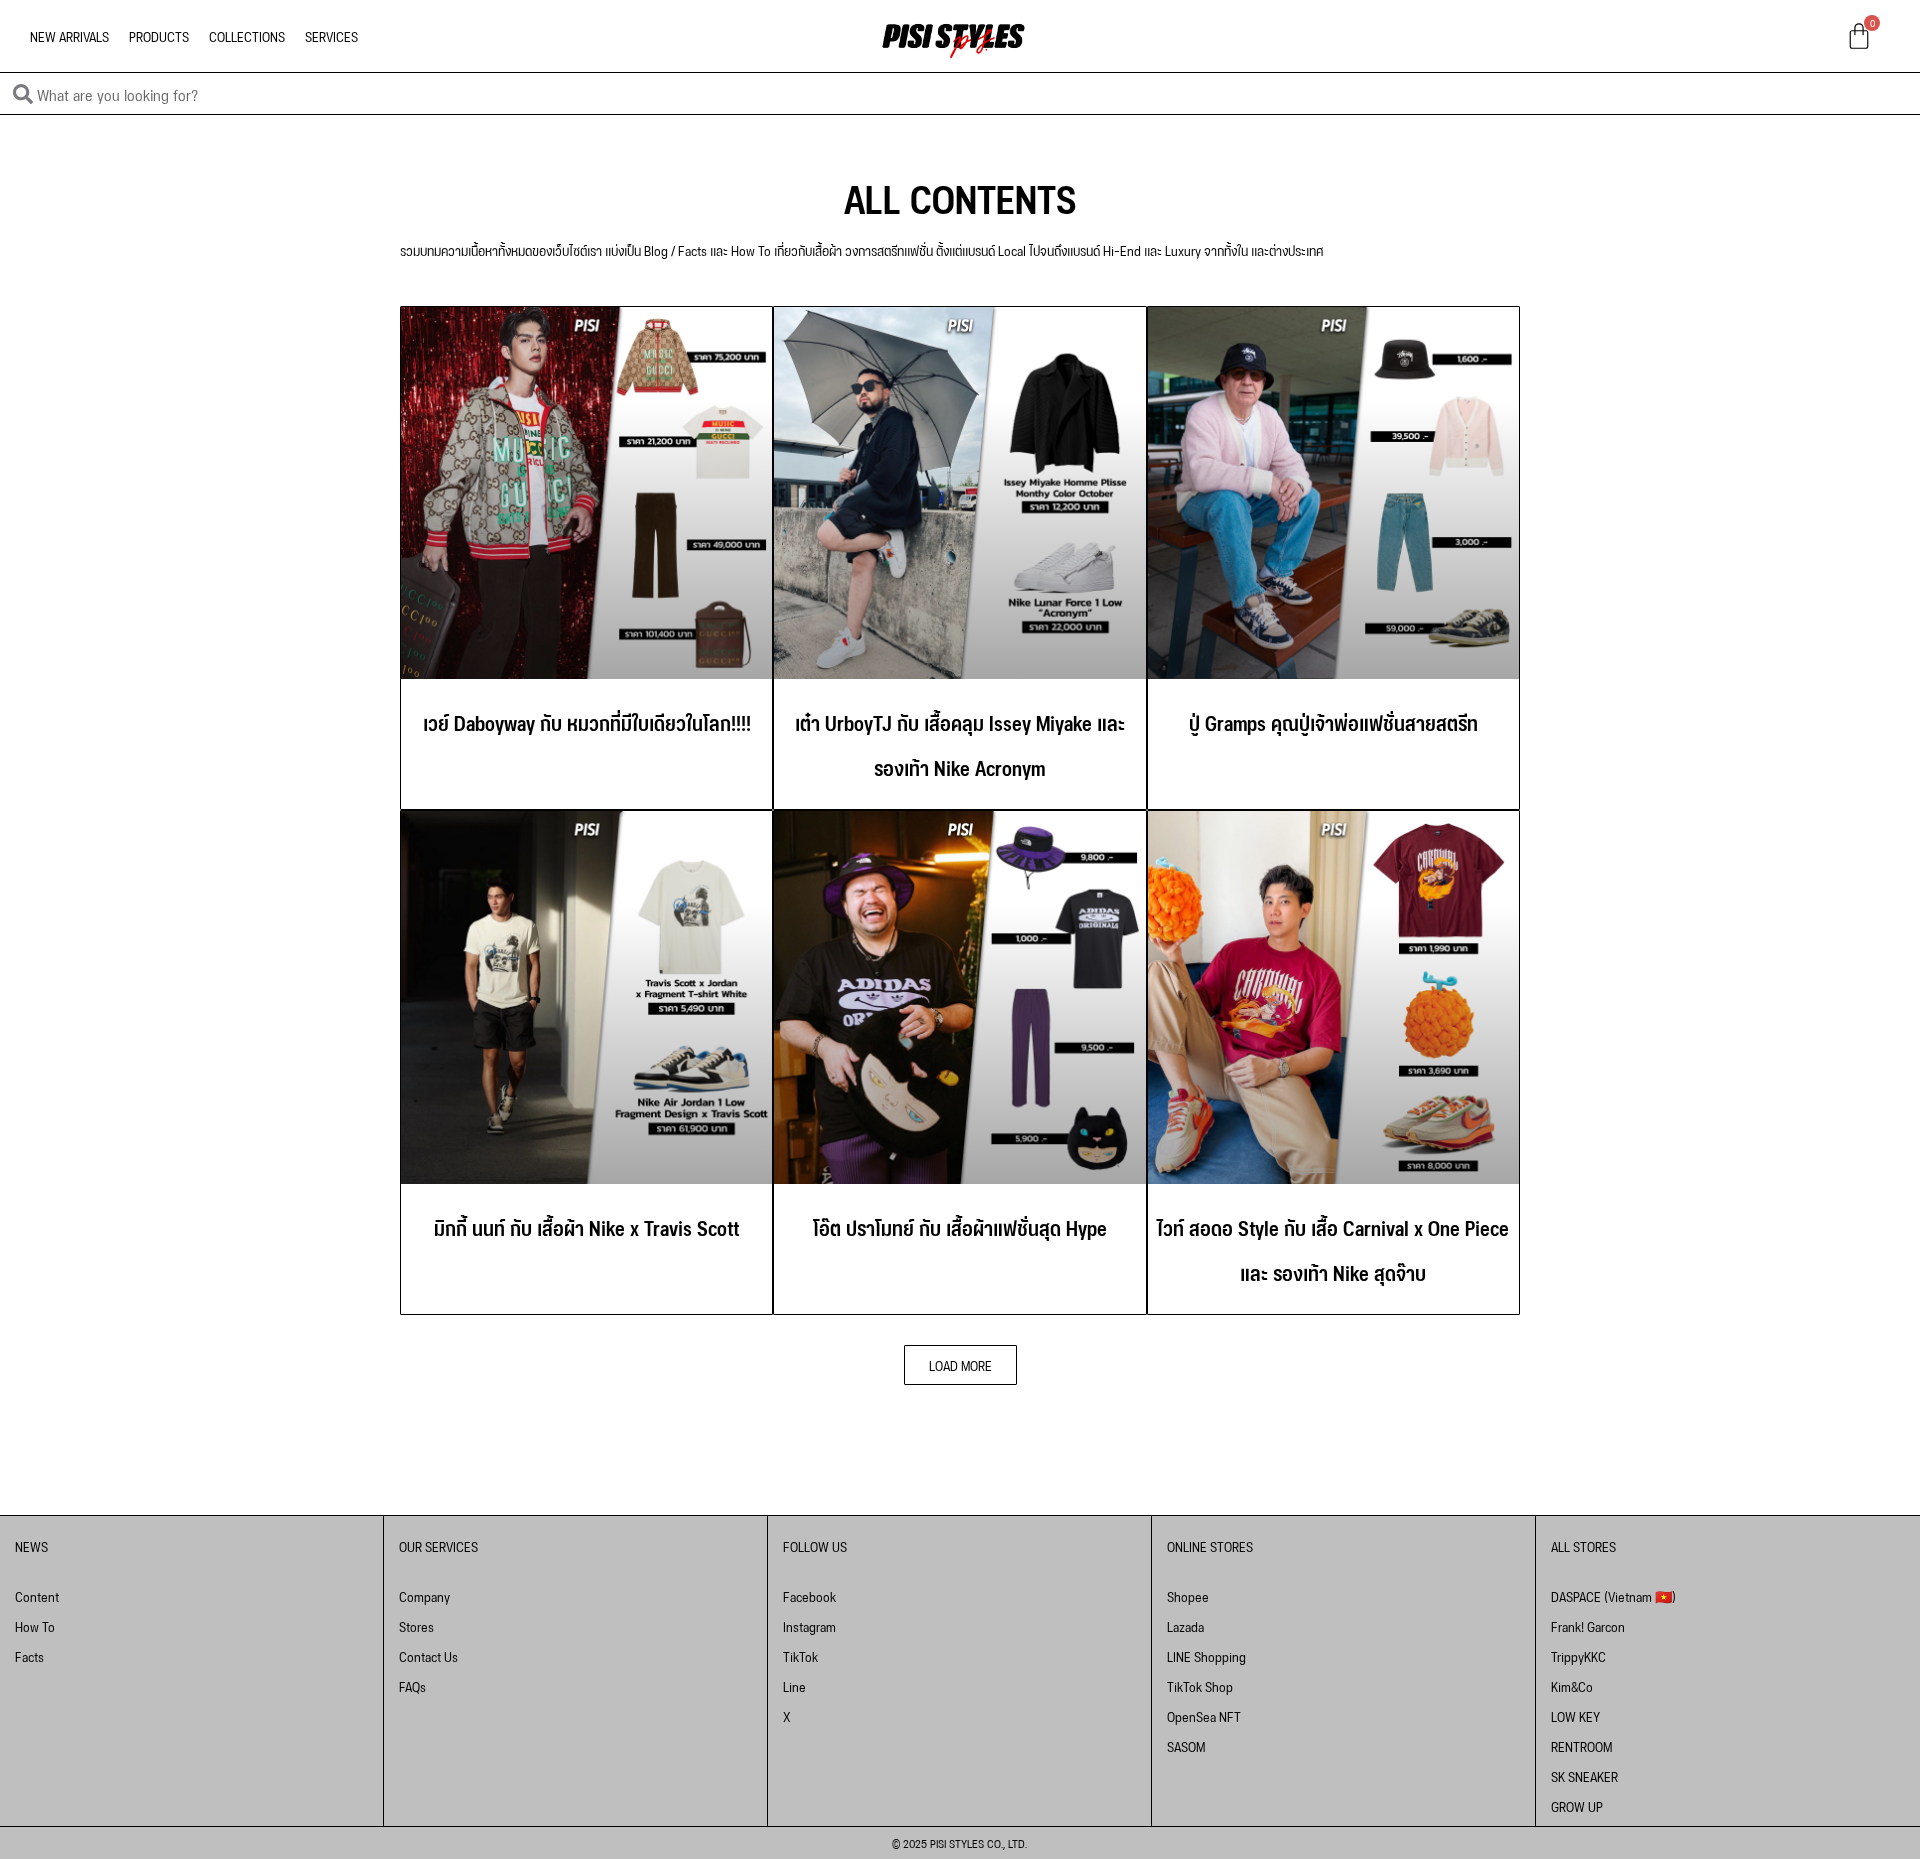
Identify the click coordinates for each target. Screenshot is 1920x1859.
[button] (960, 1365)
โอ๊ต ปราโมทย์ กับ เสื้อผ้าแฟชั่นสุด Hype (960, 1226)
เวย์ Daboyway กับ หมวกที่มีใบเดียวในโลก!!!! (587, 721)
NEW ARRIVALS (69, 35)
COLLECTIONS (247, 35)
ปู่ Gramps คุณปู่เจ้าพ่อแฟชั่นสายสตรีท (1333, 721)
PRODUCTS (159, 35)
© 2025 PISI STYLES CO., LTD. (959, 1842)
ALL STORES (1583, 1545)
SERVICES (331, 35)
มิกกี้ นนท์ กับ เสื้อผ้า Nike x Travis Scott (586, 1226)
